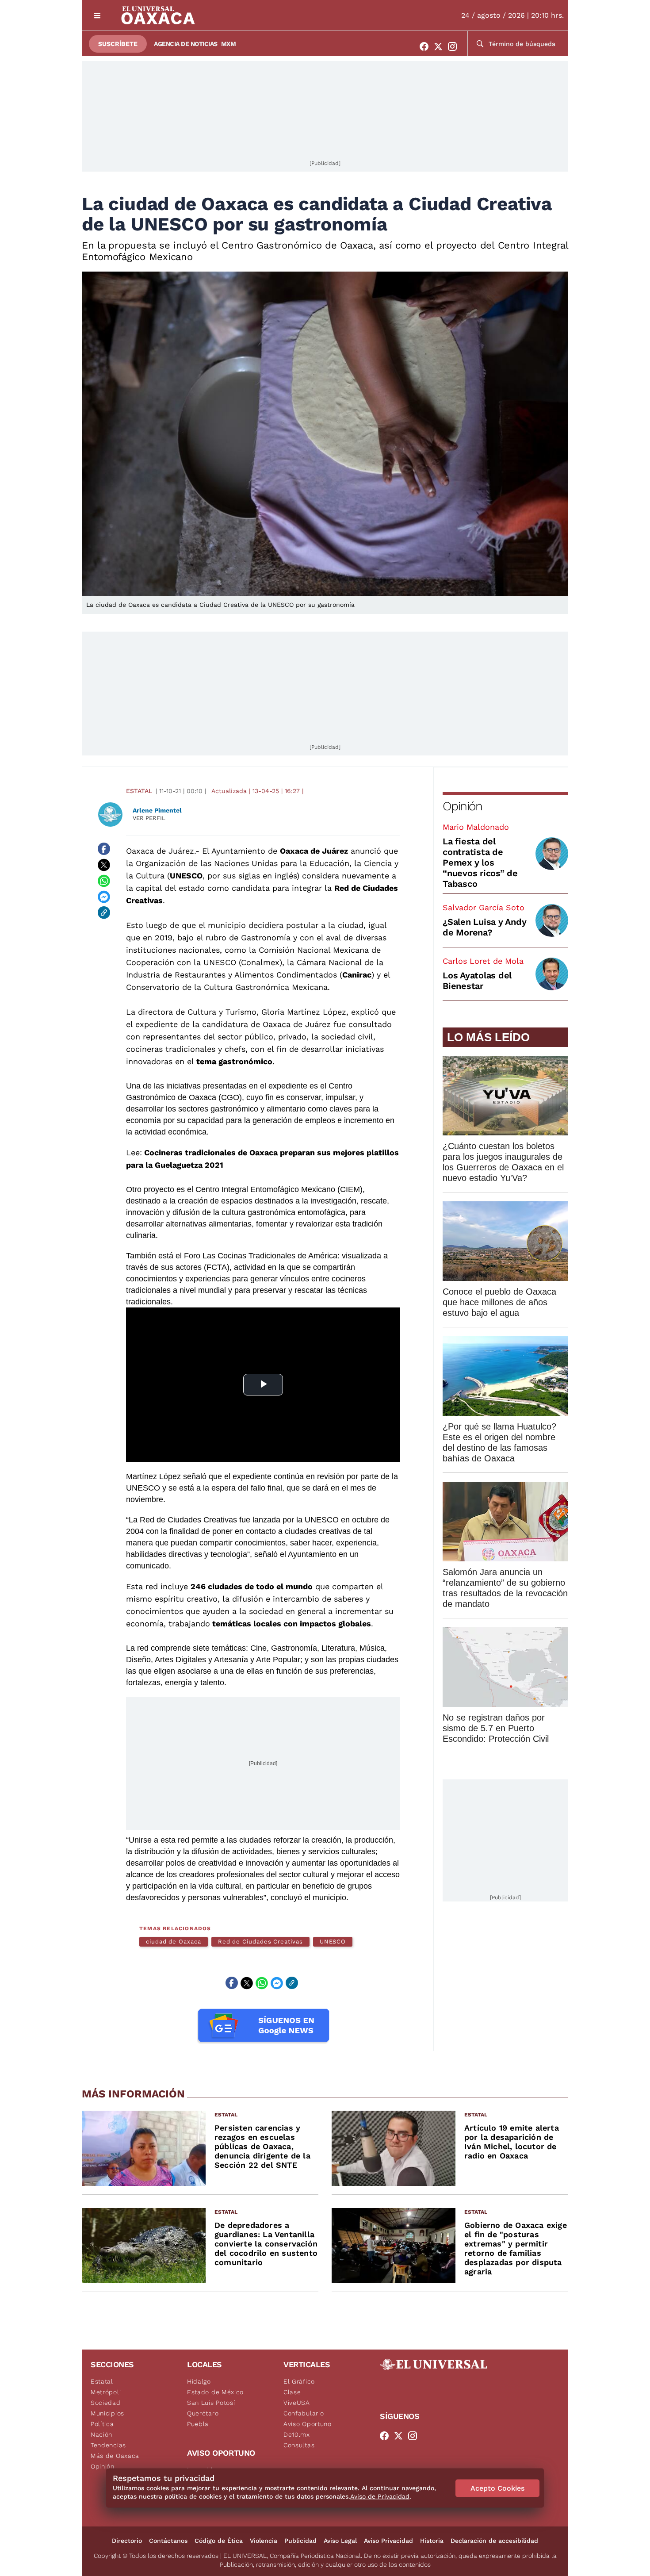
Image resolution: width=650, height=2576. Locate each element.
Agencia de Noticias (186, 44)
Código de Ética (219, 2541)
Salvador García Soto (484, 907)
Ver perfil (149, 818)
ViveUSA (297, 2403)
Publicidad (300, 2541)
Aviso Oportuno (308, 2424)
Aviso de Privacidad (380, 2496)
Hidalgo (199, 2381)
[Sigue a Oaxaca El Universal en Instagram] (455, 46)
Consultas (299, 2445)
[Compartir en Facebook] (104, 849)
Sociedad (106, 2403)
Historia (432, 2541)
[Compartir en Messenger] (104, 897)
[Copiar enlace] (104, 912)
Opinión (462, 806)
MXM (229, 44)
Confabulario (304, 2413)
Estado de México (215, 2392)
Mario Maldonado (476, 827)
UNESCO (333, 1942)
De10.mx (297, 2434)
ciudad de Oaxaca (174, 1942)
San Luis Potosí (211, 2403)
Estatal (139, 791)
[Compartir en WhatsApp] (104, 881)
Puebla (198, 2424)
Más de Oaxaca (115, 2456)
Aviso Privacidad (388, 2541)
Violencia (264, 2541)
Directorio (127, 2541)
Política (102, 2424)
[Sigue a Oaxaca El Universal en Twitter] (441, 46)
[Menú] (97, 15)
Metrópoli (106, 2392)
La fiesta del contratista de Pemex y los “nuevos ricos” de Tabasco (480, 862)
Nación (101, 2434)
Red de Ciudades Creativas (260, 1942)
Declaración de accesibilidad (494, 2541)
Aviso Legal (340, 2541)
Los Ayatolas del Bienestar (477, 981)
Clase (292, 2392)
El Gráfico (299, 2381)
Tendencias (108, 2445)
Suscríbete (118, 44)
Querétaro (203, 2413)
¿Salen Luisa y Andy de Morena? (484, 927)
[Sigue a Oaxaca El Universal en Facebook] (427, 46)
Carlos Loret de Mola (483, 961)
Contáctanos (168, 2541)
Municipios (107, 2413)
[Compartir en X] (104, 865)
